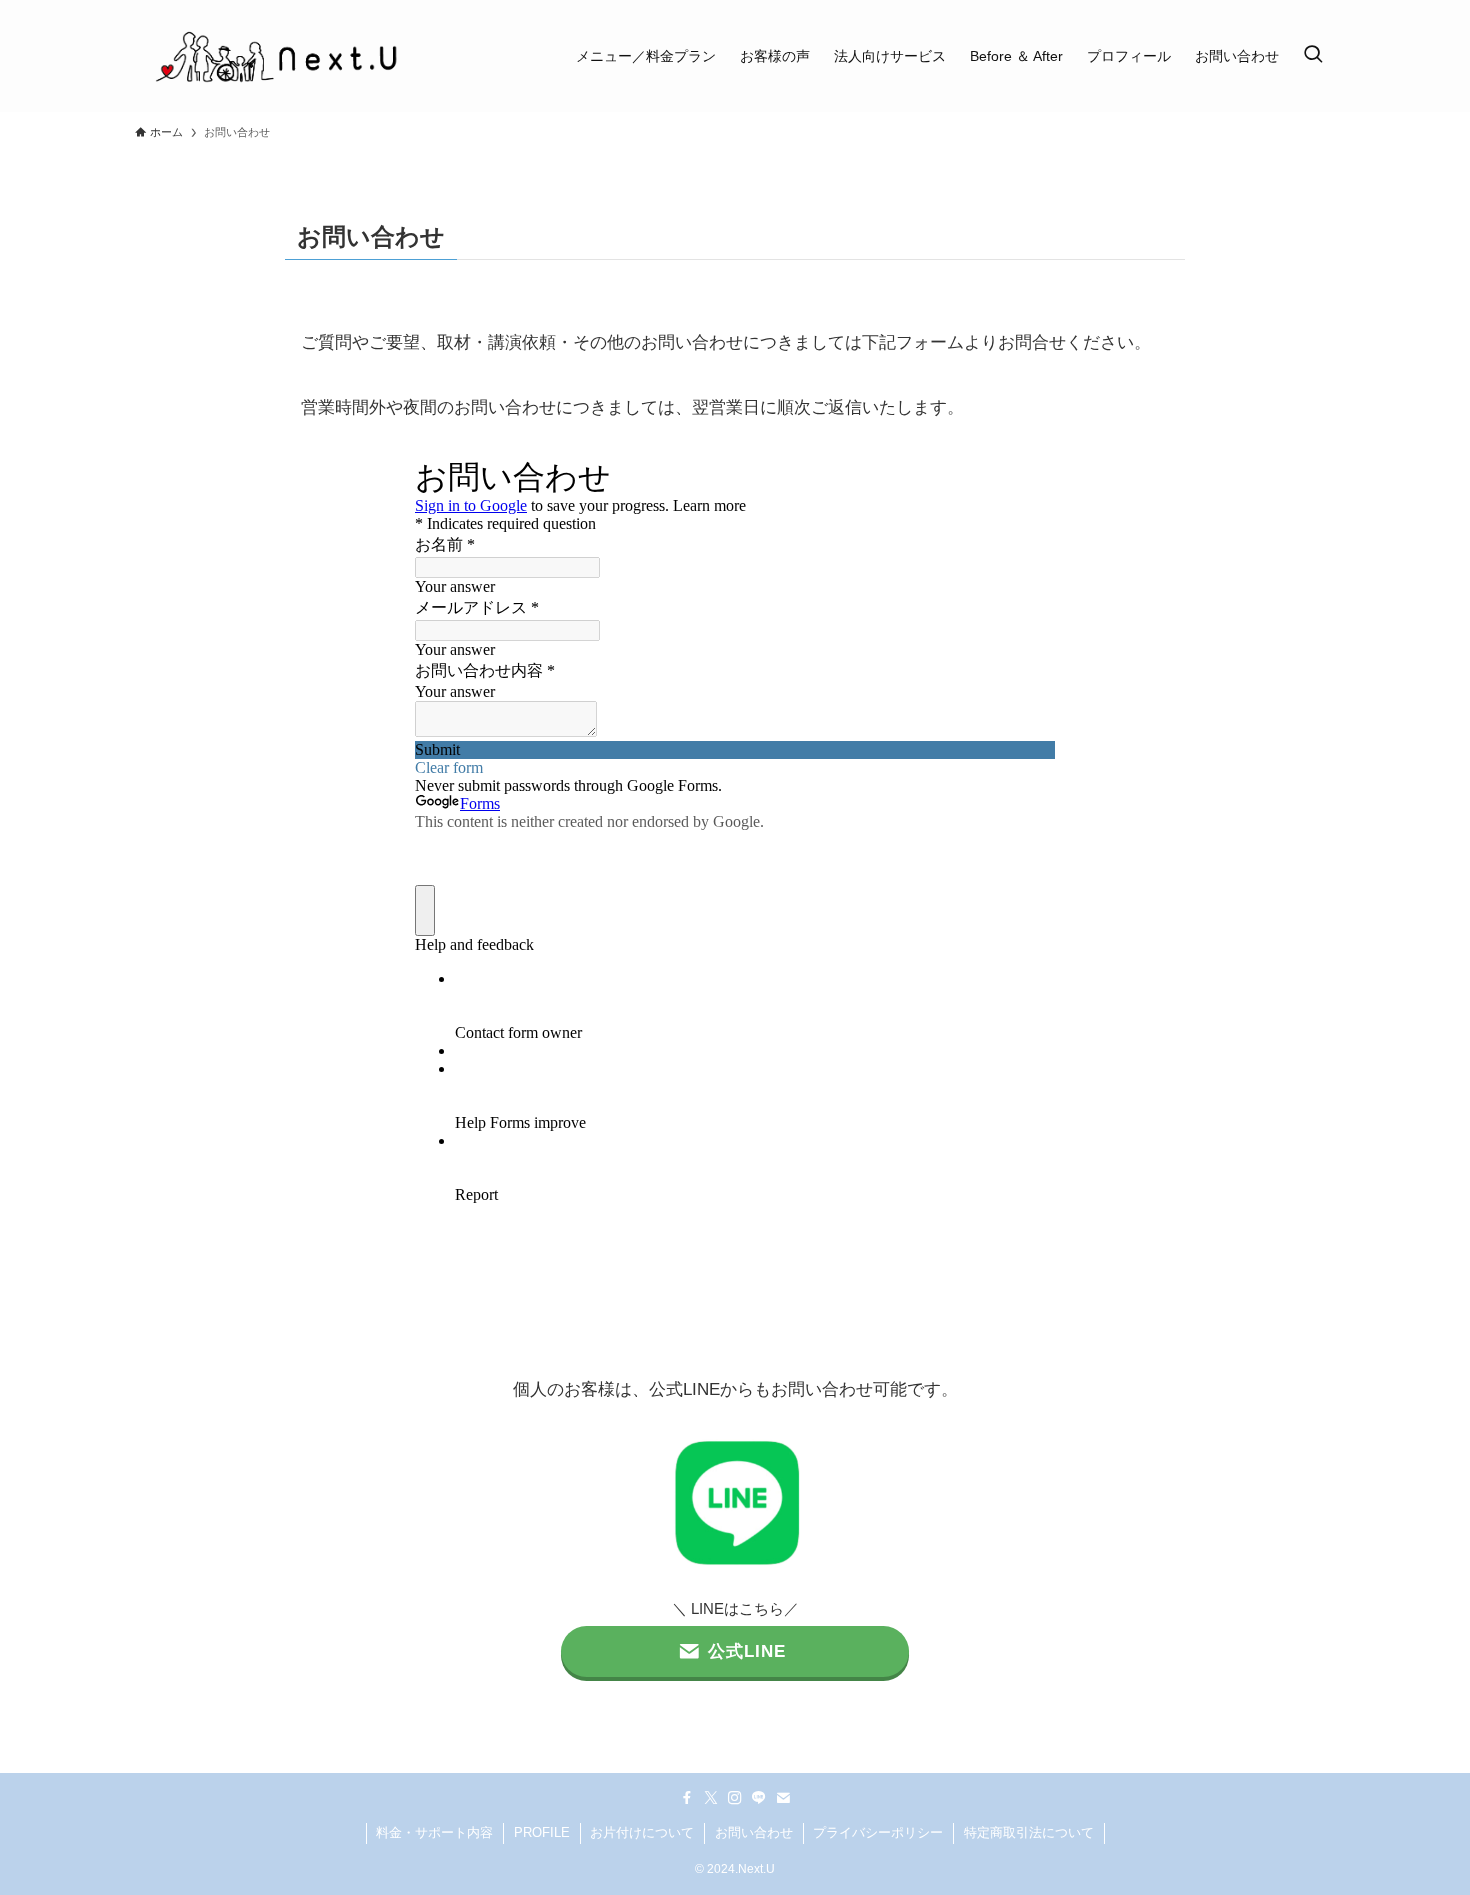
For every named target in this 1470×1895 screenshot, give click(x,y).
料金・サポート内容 (434, 1832)
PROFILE (542, 1832)
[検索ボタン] (1313, 56)
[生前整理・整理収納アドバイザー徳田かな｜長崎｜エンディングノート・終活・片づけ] (276, 56)
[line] (759, 1798)
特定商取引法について (1029, 1832)
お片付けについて (642, 1832)
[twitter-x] (711, 1798)
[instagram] (735, 1798)
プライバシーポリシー (878, 1832)
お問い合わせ (754, 1832)
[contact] (783, 1798)
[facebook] (687, 1798)
